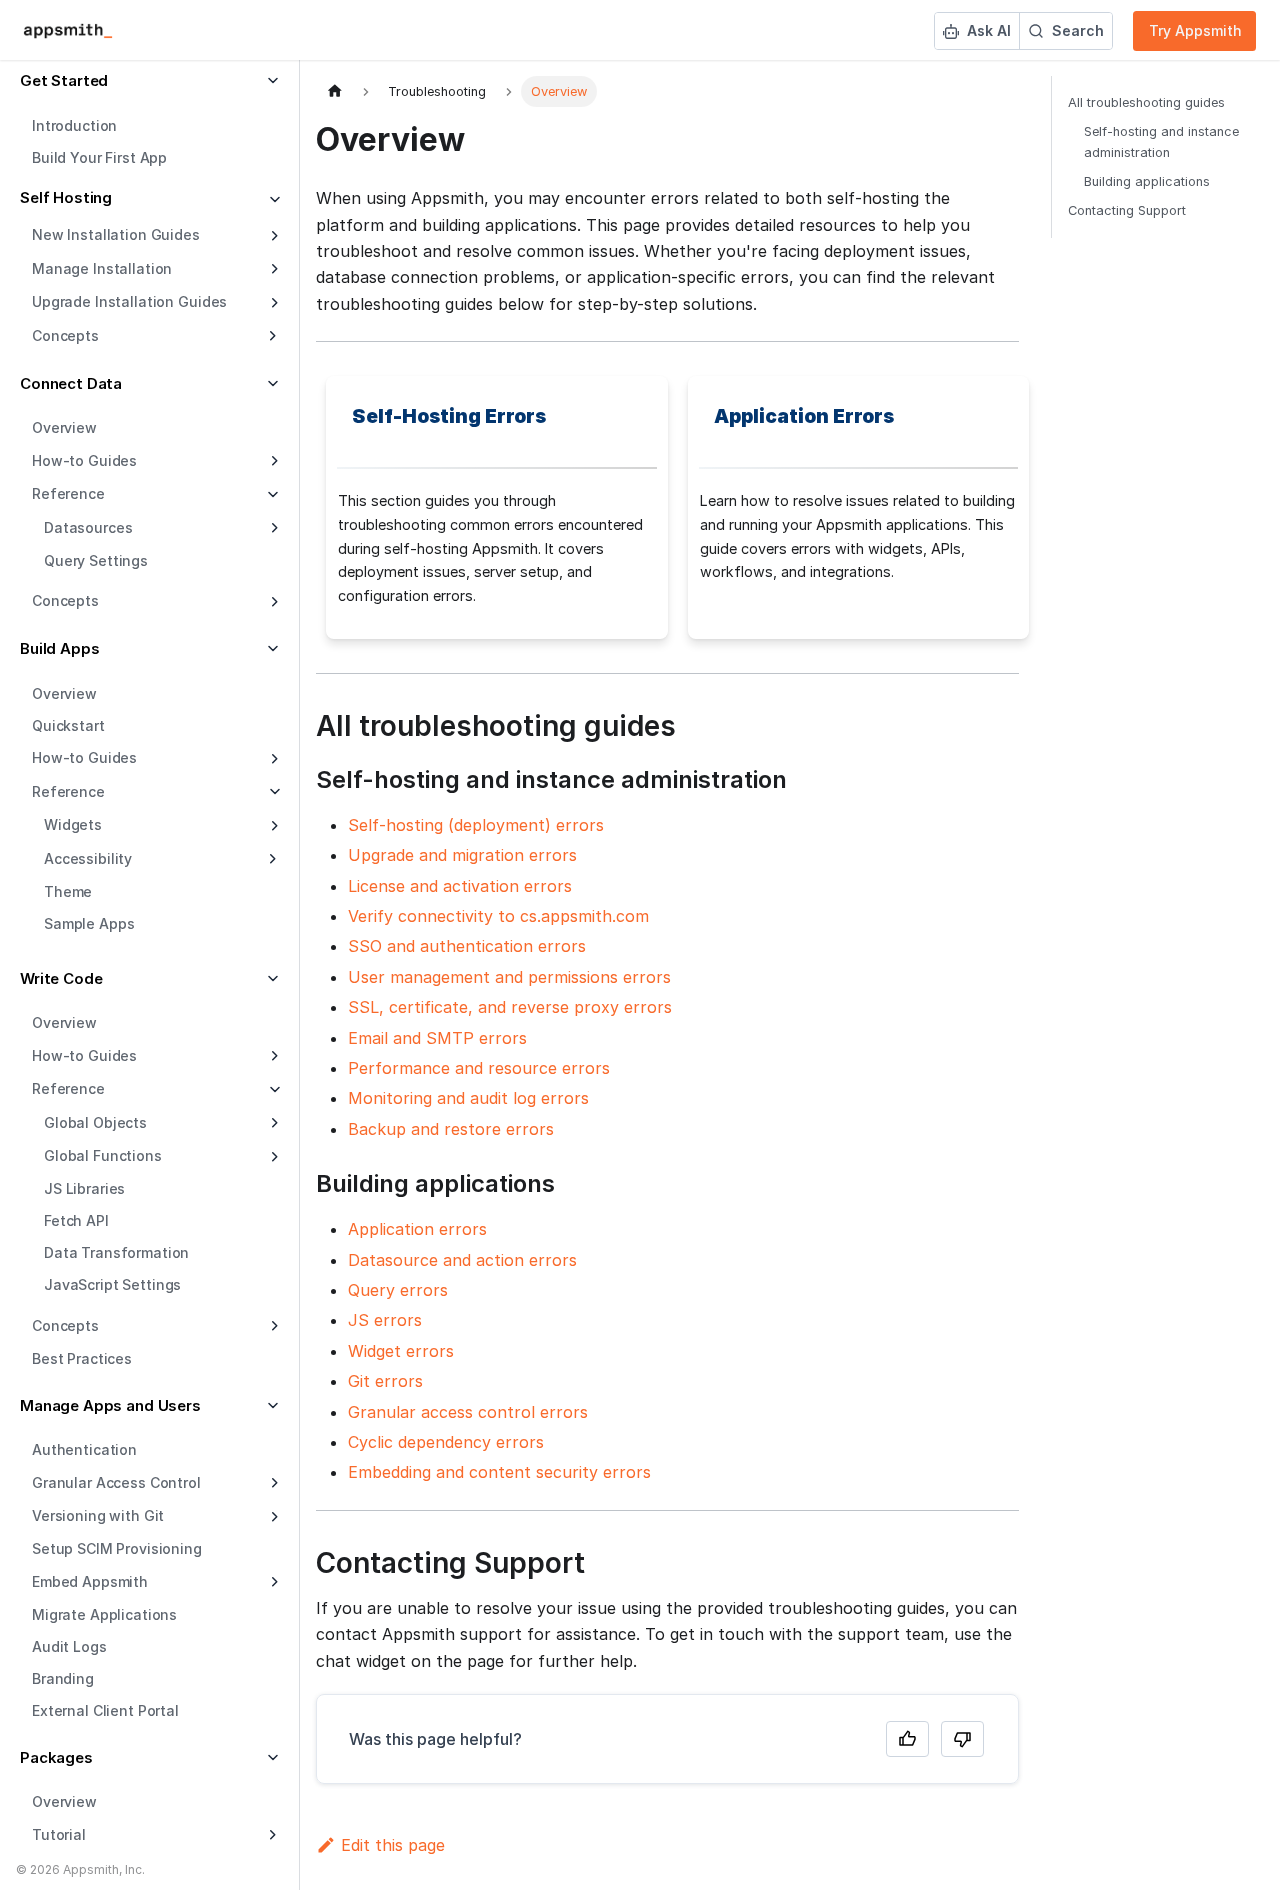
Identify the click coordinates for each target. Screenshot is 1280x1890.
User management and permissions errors (509, 977)
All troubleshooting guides (1146, 102)
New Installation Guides (116, 234)
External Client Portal (105, 1710)
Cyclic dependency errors (446, 1442)
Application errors (417, 1229)
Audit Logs (69, 1646)
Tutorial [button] (59, 1834)
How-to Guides (84, 460)
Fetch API (76, 1220)
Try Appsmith (1195, 30)
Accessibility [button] (88, 858)
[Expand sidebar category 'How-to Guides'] (272, 461)
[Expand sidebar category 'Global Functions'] (272, 1157)
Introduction (74, 125)
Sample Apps (89, 923)
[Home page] (335, 91)
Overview (64, 427)
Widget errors (401, 1351)
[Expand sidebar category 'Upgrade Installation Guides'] (272, 303)
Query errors (398, 1290)
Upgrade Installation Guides (129, 301)
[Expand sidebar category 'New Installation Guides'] (272, 236)
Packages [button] (56, 1757)
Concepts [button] (65, 335)
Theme (68, 891)
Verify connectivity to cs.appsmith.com (498, 916)
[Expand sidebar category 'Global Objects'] (272, 1123)
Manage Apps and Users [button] (110, 1405)
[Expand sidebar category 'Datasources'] (272, 528)
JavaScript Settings (112, 1284)
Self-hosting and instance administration (1161, 142)
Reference (68, 791)
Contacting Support (1127, 210)
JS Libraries (84, 1188)
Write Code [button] (61, 978)
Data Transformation (116, 1252)
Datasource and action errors (462, 1260)
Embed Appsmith (90, 1581)
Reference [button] (68, 493)
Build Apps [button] (60, 648)
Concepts (65, 600)
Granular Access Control (116, 1482)
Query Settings (96, 560)
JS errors (385, 1320)
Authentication (84, 1449)
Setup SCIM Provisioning (117, 1548)
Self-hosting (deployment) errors (476, 825)
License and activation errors (460, 886)
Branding (63, 1678)
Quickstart (68, 725)
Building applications (1147, 181)
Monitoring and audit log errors (468, 1098)
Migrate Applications (104, 1614)
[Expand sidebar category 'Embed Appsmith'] (272, 1582)
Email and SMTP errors (437, 1038)
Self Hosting (66, 197)
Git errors (385, 1381)
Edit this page (393, 1845)
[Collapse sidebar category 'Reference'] (272, 792)
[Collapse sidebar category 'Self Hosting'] (272, 200)
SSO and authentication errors (467, 946)
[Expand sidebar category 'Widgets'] (272, 826)
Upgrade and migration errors (462, 855)
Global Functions (103, 1155)
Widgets (73, 824)
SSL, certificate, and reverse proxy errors (510, 1007)
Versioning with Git (98, 1515)
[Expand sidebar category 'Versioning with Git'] (272, 1517)
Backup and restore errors (451, 1129)
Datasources (88, 527)
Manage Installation (102, 268)
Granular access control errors (468, 1412)
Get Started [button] (64, 80)
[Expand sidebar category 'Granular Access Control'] (272, 1483)
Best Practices (82, 1358)
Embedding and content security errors (499, 1472)
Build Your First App (99, 157)
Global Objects (95, 1122)
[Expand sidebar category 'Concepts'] (272, 602)
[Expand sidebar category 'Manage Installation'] (272, 269)
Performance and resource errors (479, 1068)
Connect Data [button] (71, 383)
